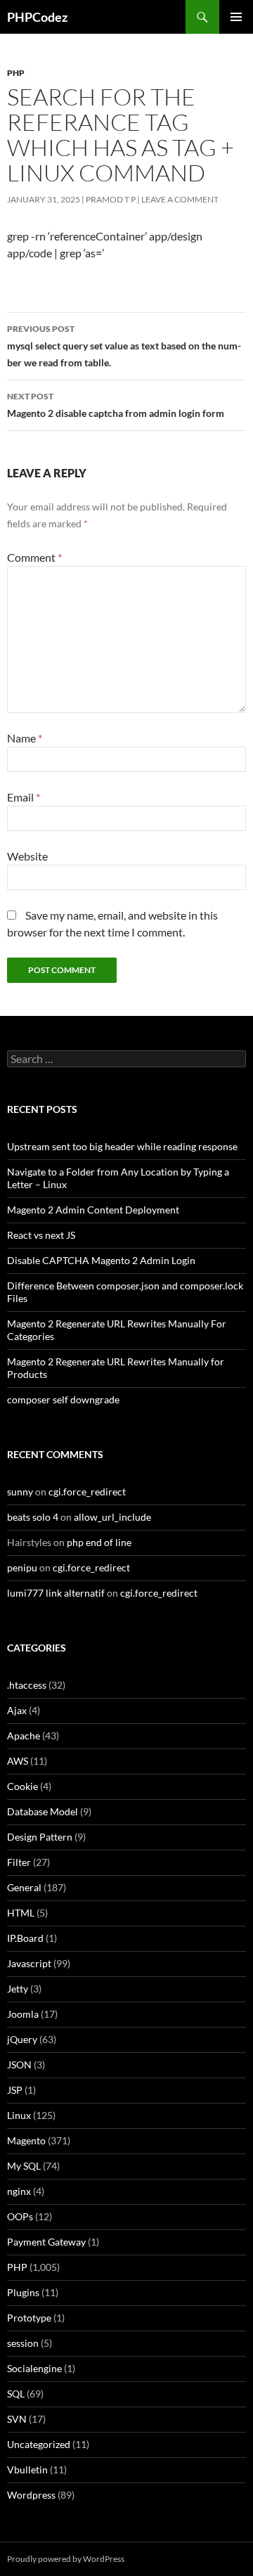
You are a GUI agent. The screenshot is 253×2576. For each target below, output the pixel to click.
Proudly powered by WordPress (66, 2559)
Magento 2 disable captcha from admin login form (116, 405)
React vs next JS (41, 1235)
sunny (20, 1492)
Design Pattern (40, 1837)
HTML (21, 1913)
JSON (19, 2065)
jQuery (22, 2039)
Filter (19, 1862)
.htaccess (27, 1685)
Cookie (22, 1786)
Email (24, 797)
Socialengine (34, 2368)
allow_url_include (112, 1517)
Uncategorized (39, 2444)
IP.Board (25, 1938)
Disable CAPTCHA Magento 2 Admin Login (101, 1260)
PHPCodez (37, 17)
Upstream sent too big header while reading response (122, 1146)
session (23, 2343)
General (24, 1887)
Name (25, 738)
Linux (19, 2115)
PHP (16, 73)
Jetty (18, 1989)
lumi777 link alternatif (56, 1593)
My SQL (24, 2166)
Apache (24, 1735)
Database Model (43, 1811)
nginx (19, 2191)
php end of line (99, 1542)
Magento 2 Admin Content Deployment (93, 1210)
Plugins (23, 2292)
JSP (15, 2090)
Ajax (17, 1710)
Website (27, 856)
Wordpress (31, 2495)
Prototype (29, 2318)
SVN (17, 2419)
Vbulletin (27, 2469)
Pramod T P (111, 199)
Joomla (23, 2014)
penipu (22, 1567)
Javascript (29, 1963)
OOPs (20, 2216)
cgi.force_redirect (87, 1492)
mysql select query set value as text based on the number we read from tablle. (124, 346)
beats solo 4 (33, 1517)
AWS (18, 1761)
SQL (16, 2394)
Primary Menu (236, 17)
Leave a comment (180, 199)
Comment (34, 557)
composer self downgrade (63, 1399)
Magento (26, 2140)
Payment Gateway (46, 2242)
